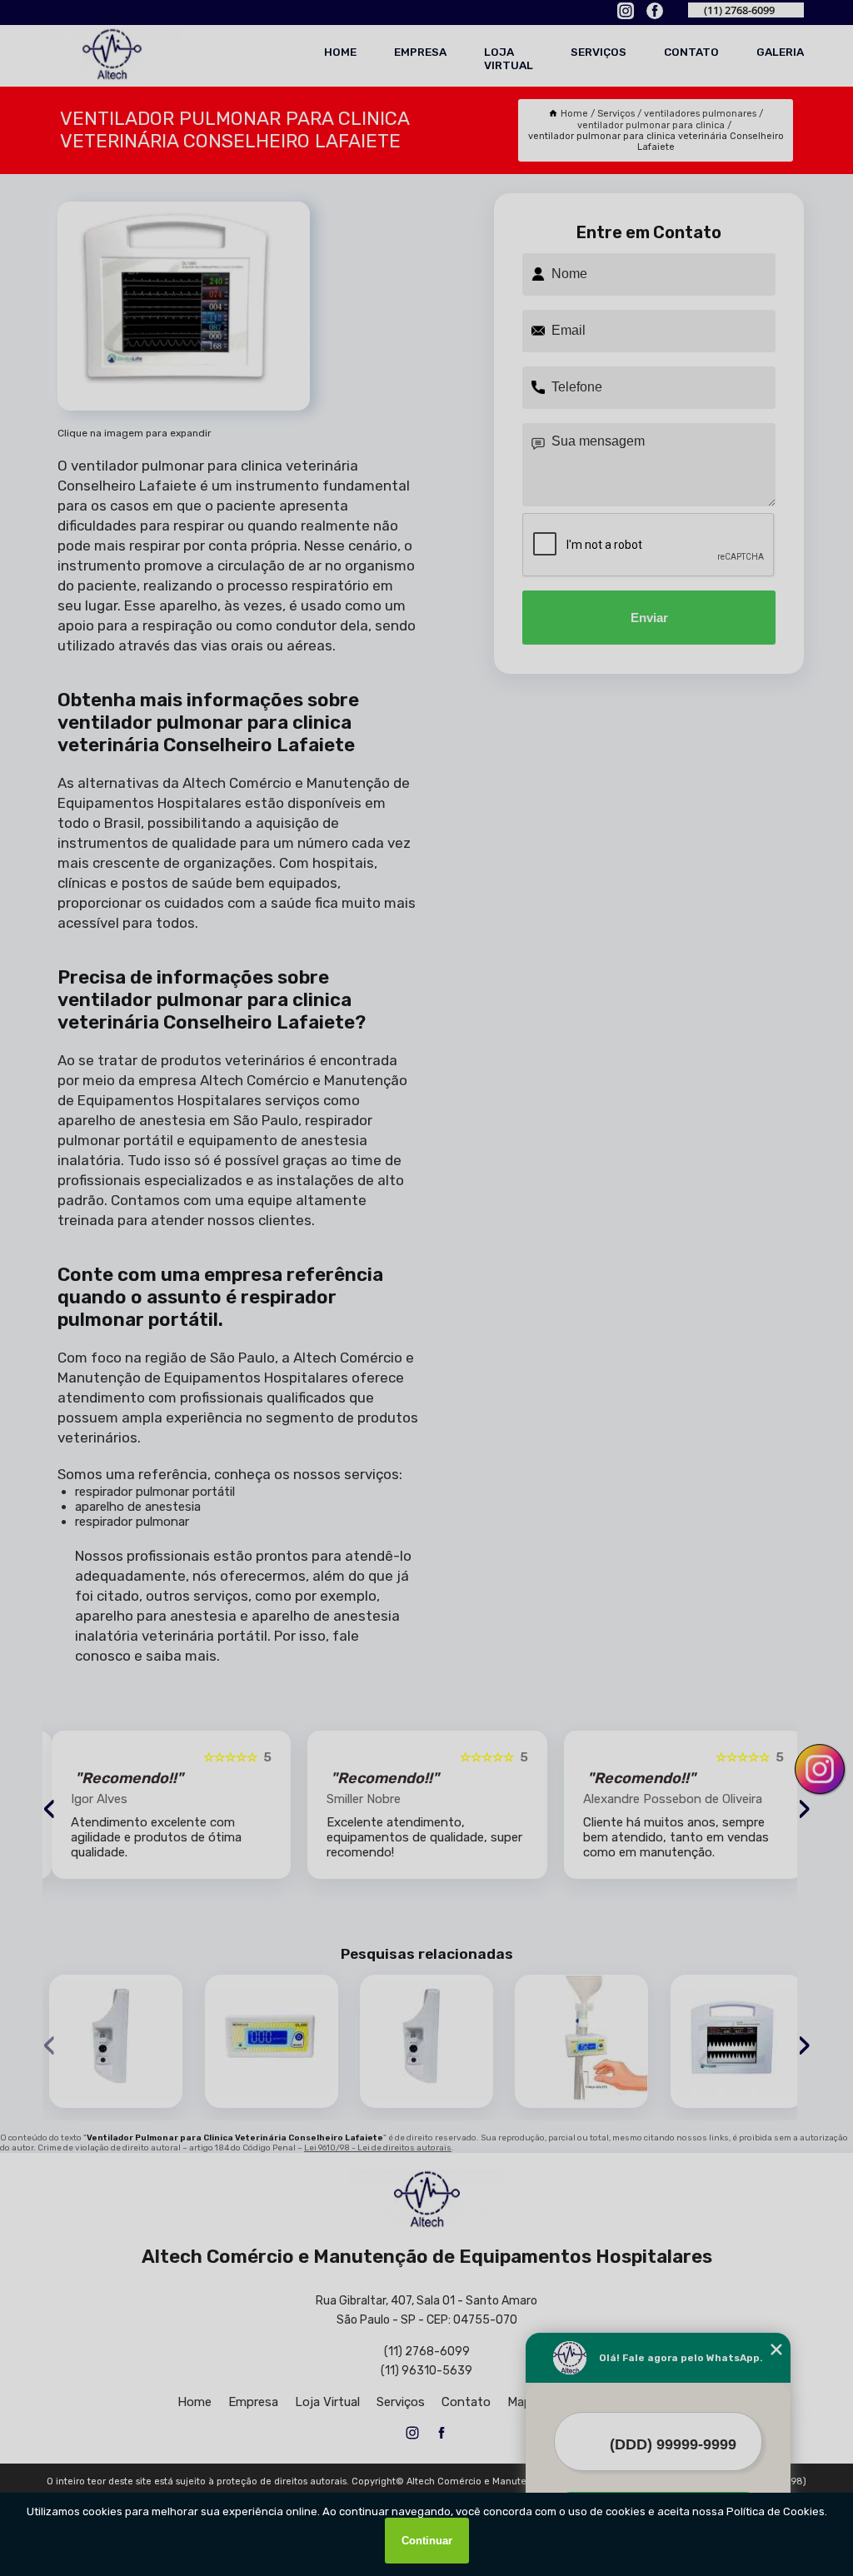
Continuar (427, 2541)
